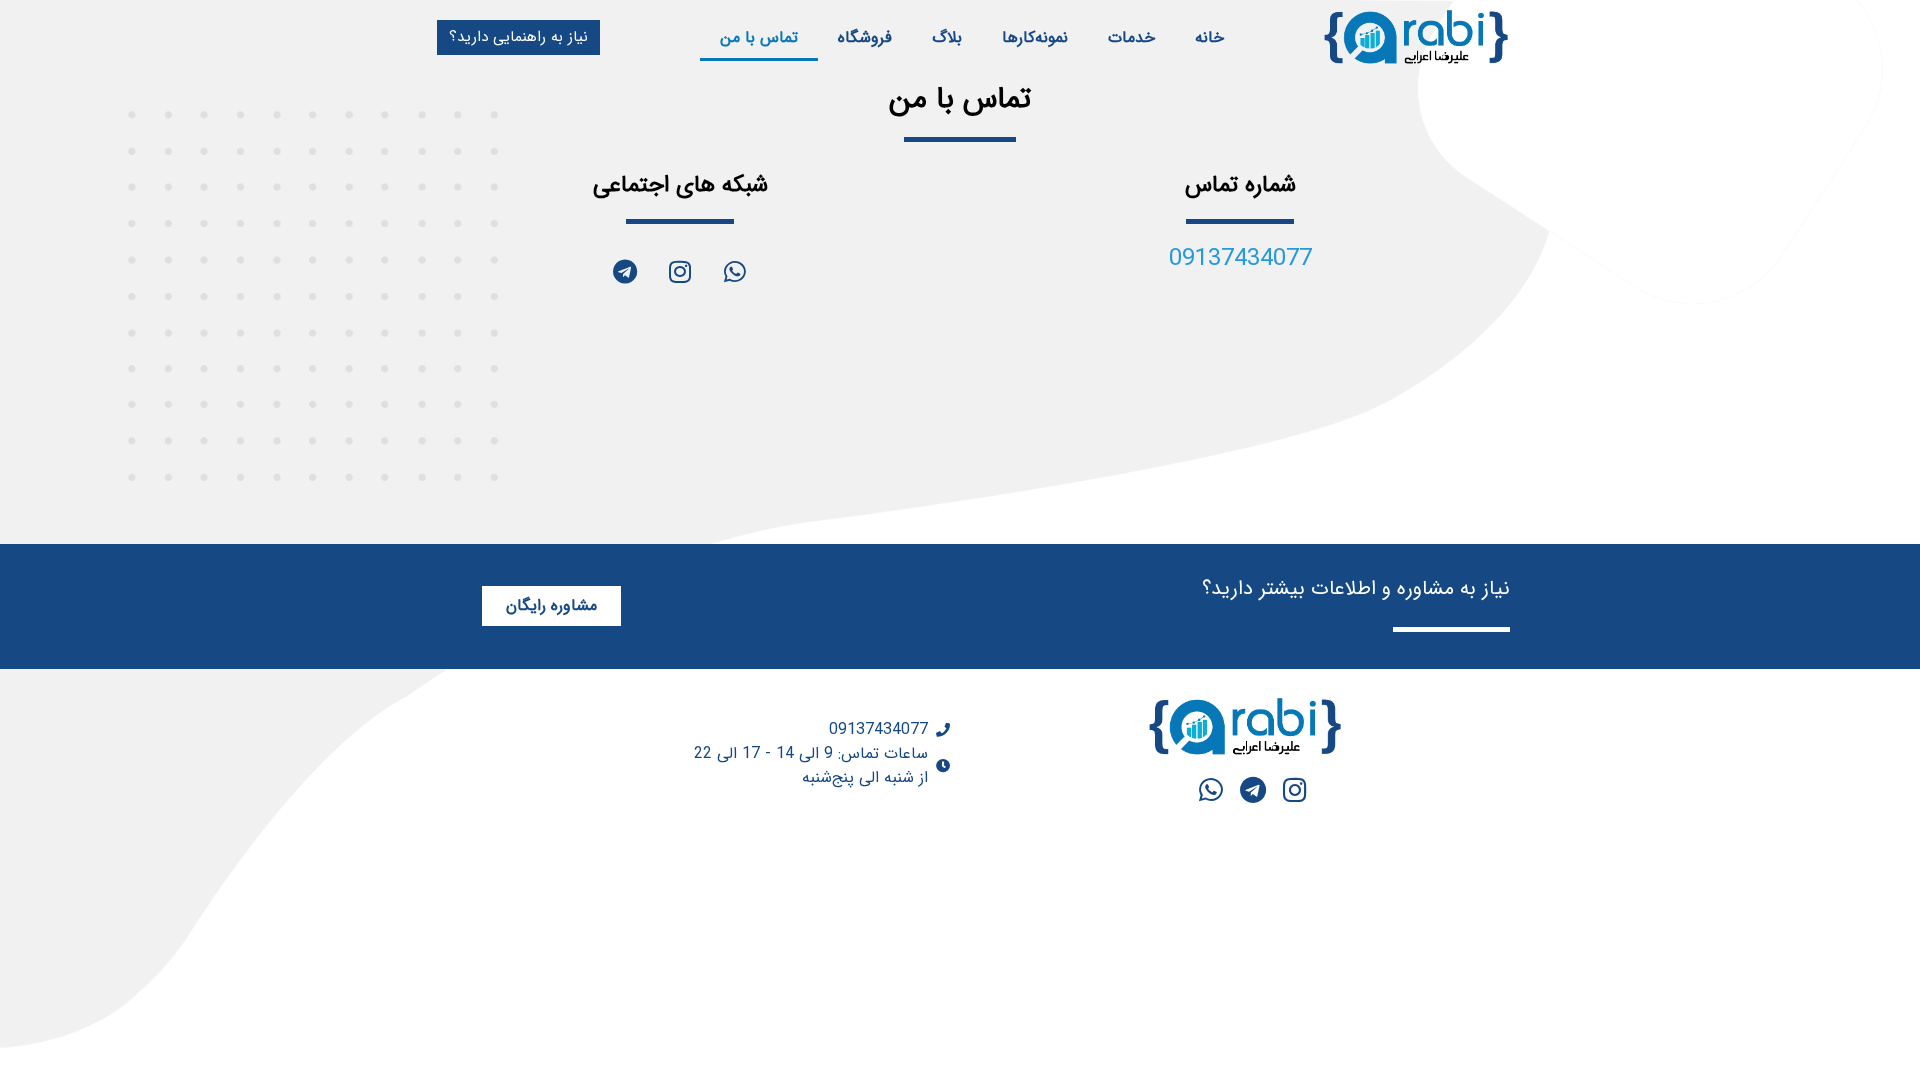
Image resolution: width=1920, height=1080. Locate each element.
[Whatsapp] (735, 271)
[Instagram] (680, 271)
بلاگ (947, 37)
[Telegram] (625, 271)
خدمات (1131, 37)
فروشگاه (865, 37)
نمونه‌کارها (1035, 37)
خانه (1209, 37)
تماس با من (759, 37)
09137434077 (1240, 259)
